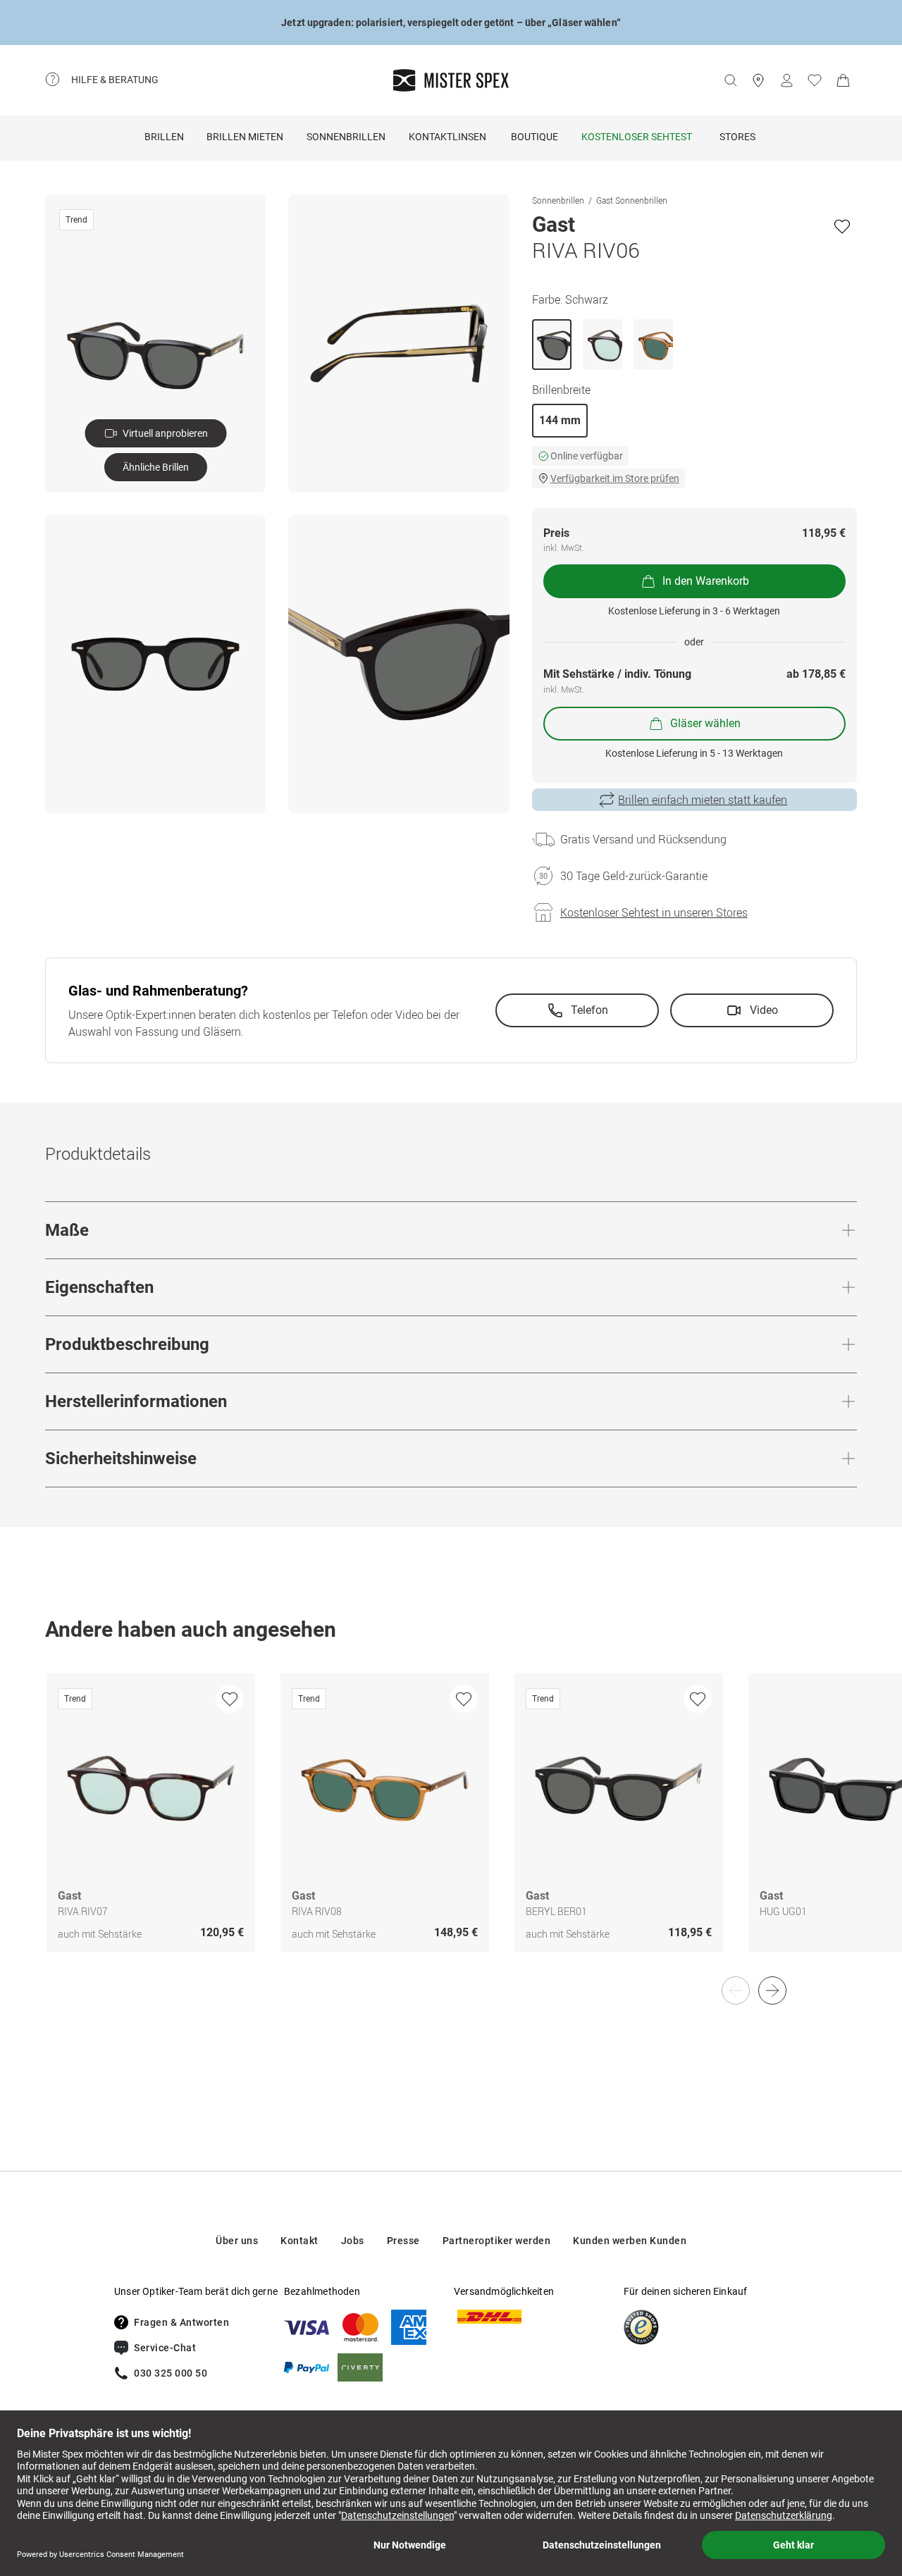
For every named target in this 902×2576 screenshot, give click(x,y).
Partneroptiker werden (497, 2241)
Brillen (164, 137)
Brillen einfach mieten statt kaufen (703, 800)
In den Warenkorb (706, 581)
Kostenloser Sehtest (637, 137)
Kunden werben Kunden (630, 2241)
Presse (403, 2241)
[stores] (758, 80)
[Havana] (603, 345)
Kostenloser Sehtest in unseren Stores (654, 912)
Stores (737, 137)
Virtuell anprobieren (165, 433)
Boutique (535, 137)
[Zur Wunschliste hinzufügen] (842, 226)
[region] (451, 1828)
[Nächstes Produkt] (772, 1990)
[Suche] (730, 80)
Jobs (353, 2241)
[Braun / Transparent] (653, 345)
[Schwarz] (552, 345)
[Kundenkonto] (786, 80)
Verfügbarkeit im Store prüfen (615, 478)
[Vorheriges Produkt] (736, 1990)
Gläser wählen (705, 723)
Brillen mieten (245, 137)
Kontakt (299, 2241)
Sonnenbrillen (346, 137)
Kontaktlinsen (447, 137)
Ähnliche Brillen (156, 467)
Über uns (237, 2241)
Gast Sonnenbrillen (632, 200)
